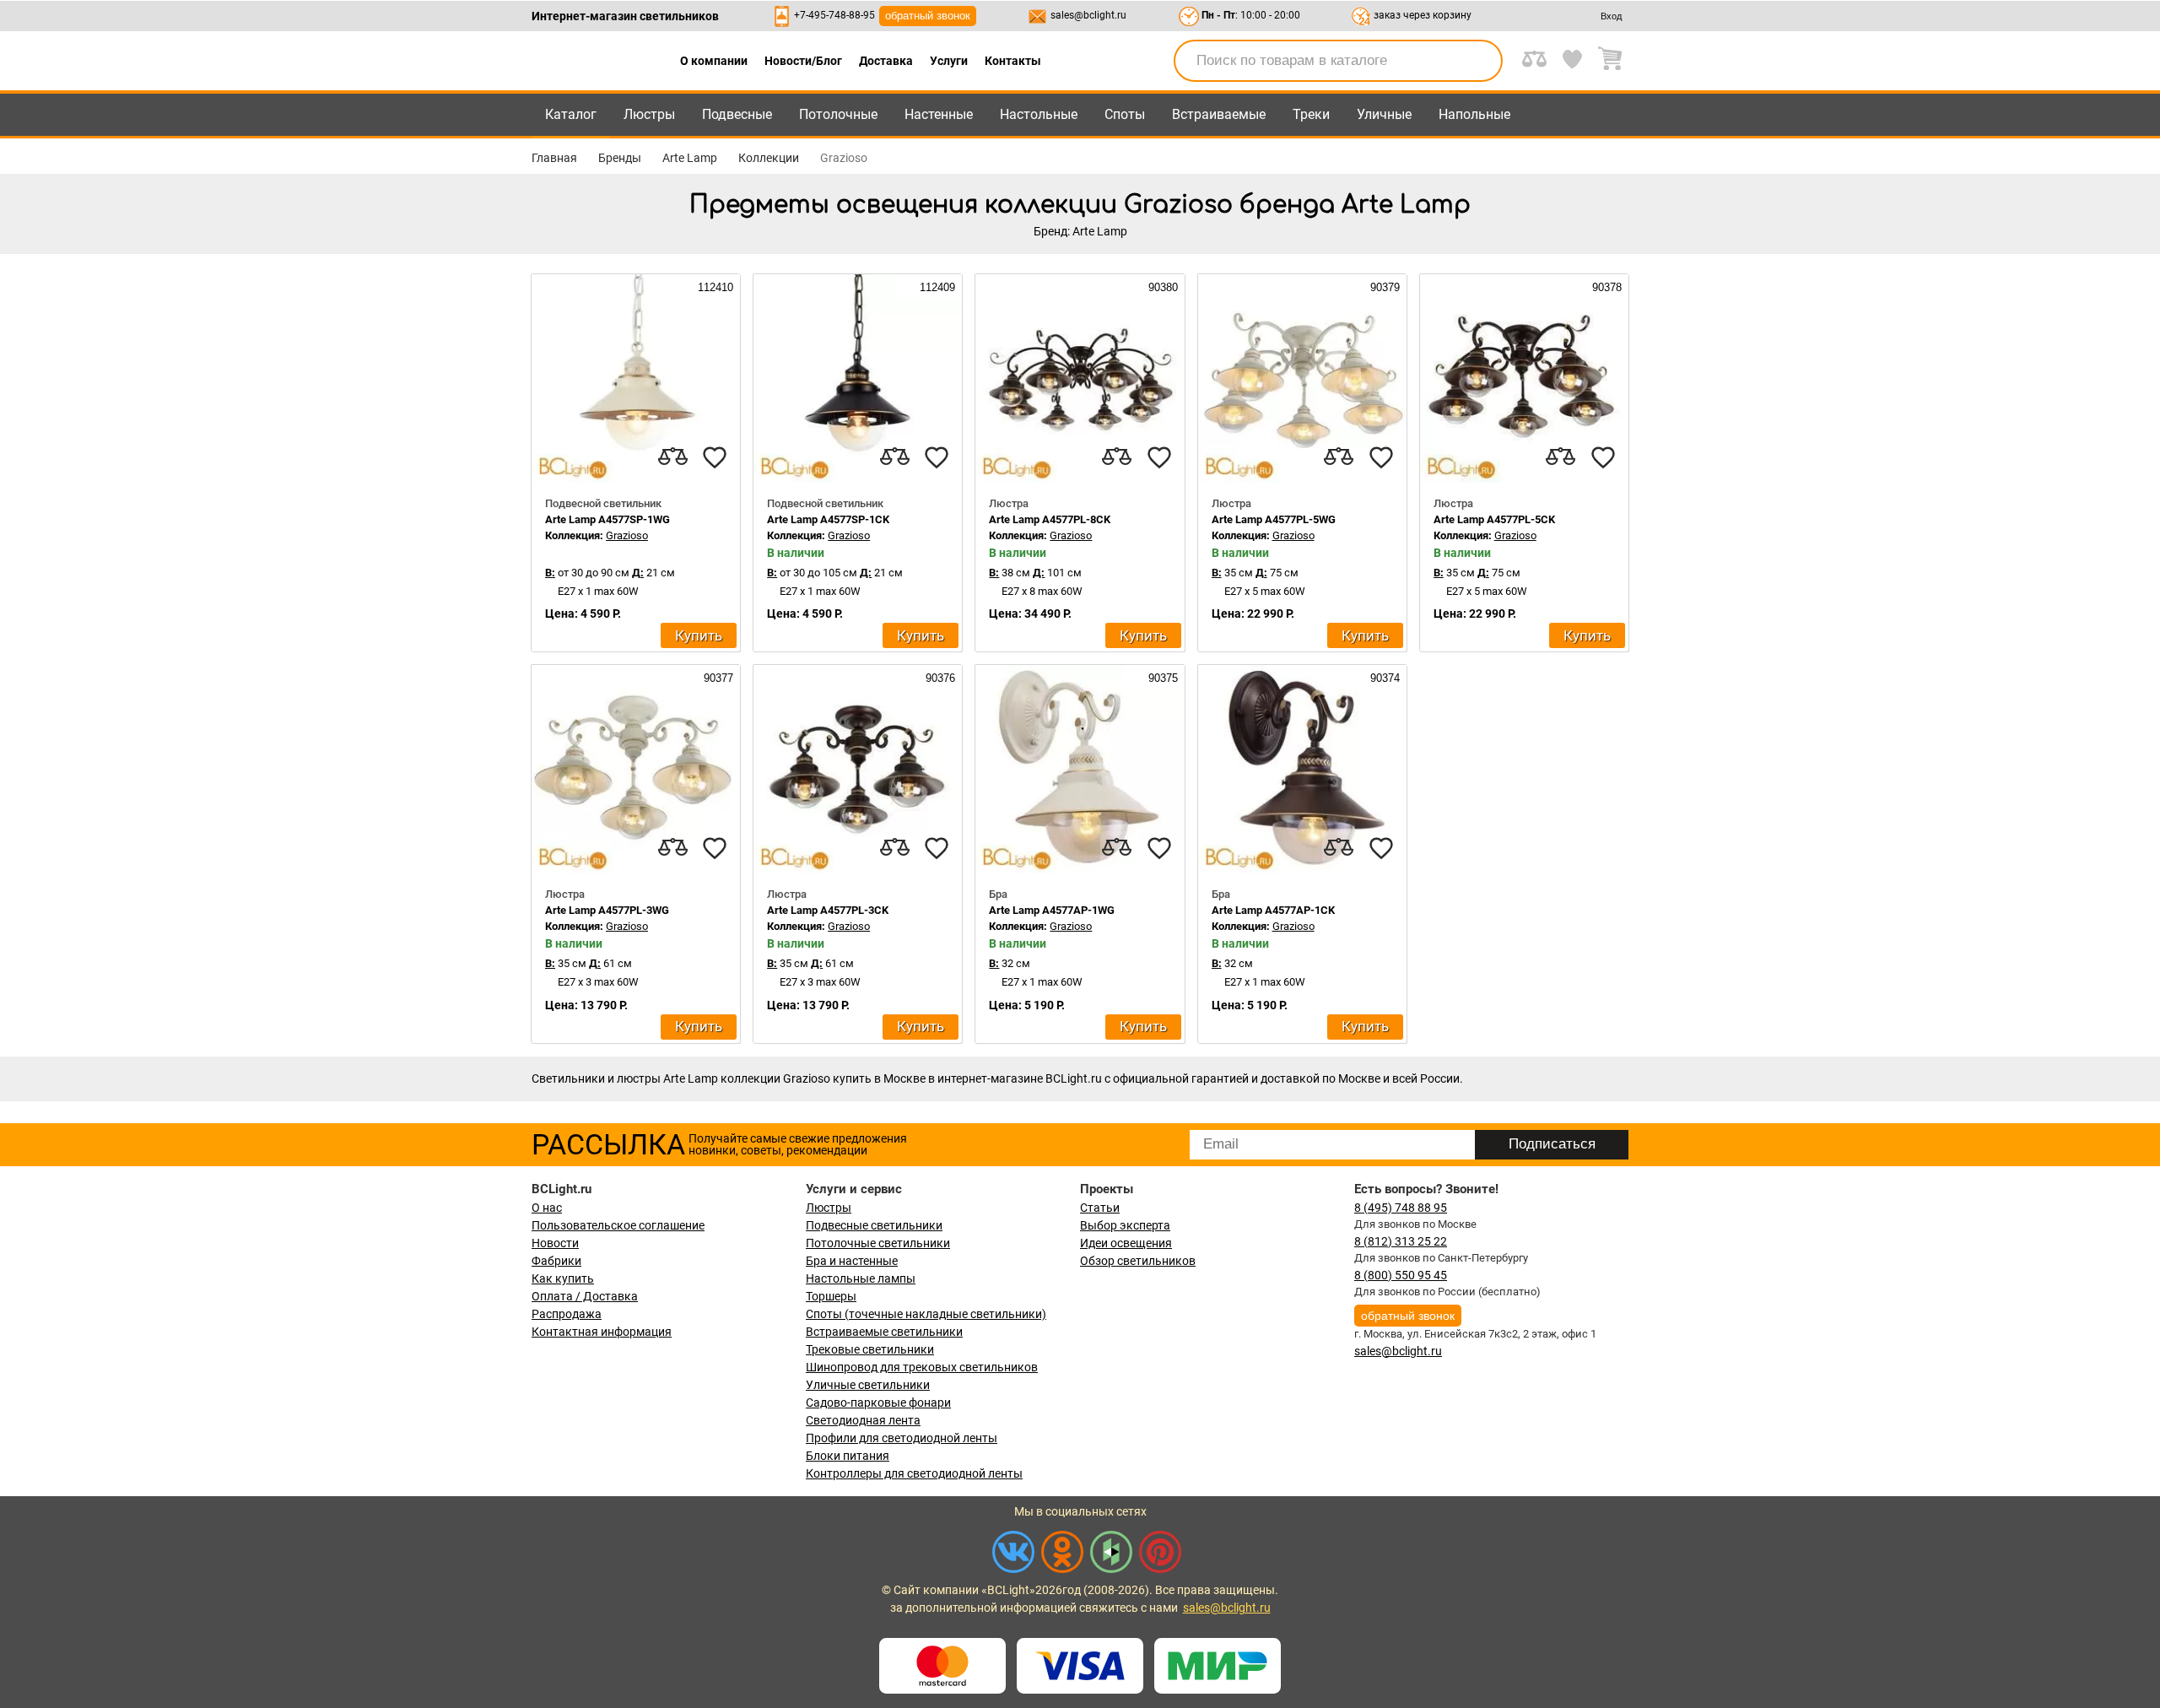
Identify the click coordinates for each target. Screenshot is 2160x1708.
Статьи (1100, 1208)
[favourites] (715, 457)
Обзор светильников (1138, 1261)
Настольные (1039, 114)
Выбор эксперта (1125, 1225)
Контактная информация (602, 1332)
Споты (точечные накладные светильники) (926, 1314)
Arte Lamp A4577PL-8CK (1050, 519)
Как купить (563, 1278)
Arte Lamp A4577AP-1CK (1273, 910)
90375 (1161, 678)
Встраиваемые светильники (884, 1332)
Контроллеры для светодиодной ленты (914, 1473)
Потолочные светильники (878, 1243)
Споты (1125, 114)
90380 (1161, 287)
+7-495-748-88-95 (834, 15)
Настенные (939, 114)
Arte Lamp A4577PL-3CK (828, 910)
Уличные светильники (868, 1385)
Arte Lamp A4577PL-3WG (607, 910)
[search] (1480, 61)
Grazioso (627, 535)
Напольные (1474, 114)
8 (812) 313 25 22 (1401, 1241)
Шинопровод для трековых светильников (922, 1367)
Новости (555, 1243)
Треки (1311, 114)
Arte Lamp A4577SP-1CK (828, 519)
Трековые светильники (870, 1349)
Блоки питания (848, 1456)
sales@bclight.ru (1088, 15)
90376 (939, 678)
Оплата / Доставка (585, 1296)
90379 (1383, 287)
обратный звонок (928, 16)
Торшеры (831, 1296)
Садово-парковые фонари (878, 1403)
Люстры (649, 114)
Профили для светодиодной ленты (902, 1438)
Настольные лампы (861, 1278)
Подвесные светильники (874, 1225)
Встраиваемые (1219, 114)
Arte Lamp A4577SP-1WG (607, 519)
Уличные (1384, 114)
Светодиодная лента (863, 1420)
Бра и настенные (852, 1261)
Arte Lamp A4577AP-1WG (1052, 910)
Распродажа (567, 1314)
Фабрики (556, 1261)
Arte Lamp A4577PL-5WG (1274, 519)
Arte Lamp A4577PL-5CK (1494, 519)
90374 (1383, 678)
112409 (936, 287)
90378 (1605, 287)
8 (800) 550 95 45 (1401, 1275)
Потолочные (838, 114)
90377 (717, 678)
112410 (714, 287)
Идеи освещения (1126, 1243)
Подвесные (737, 114)
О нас (547, 1208)
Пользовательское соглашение (618, 1225)
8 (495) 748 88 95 (1401, 1208)
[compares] (672, 457)
